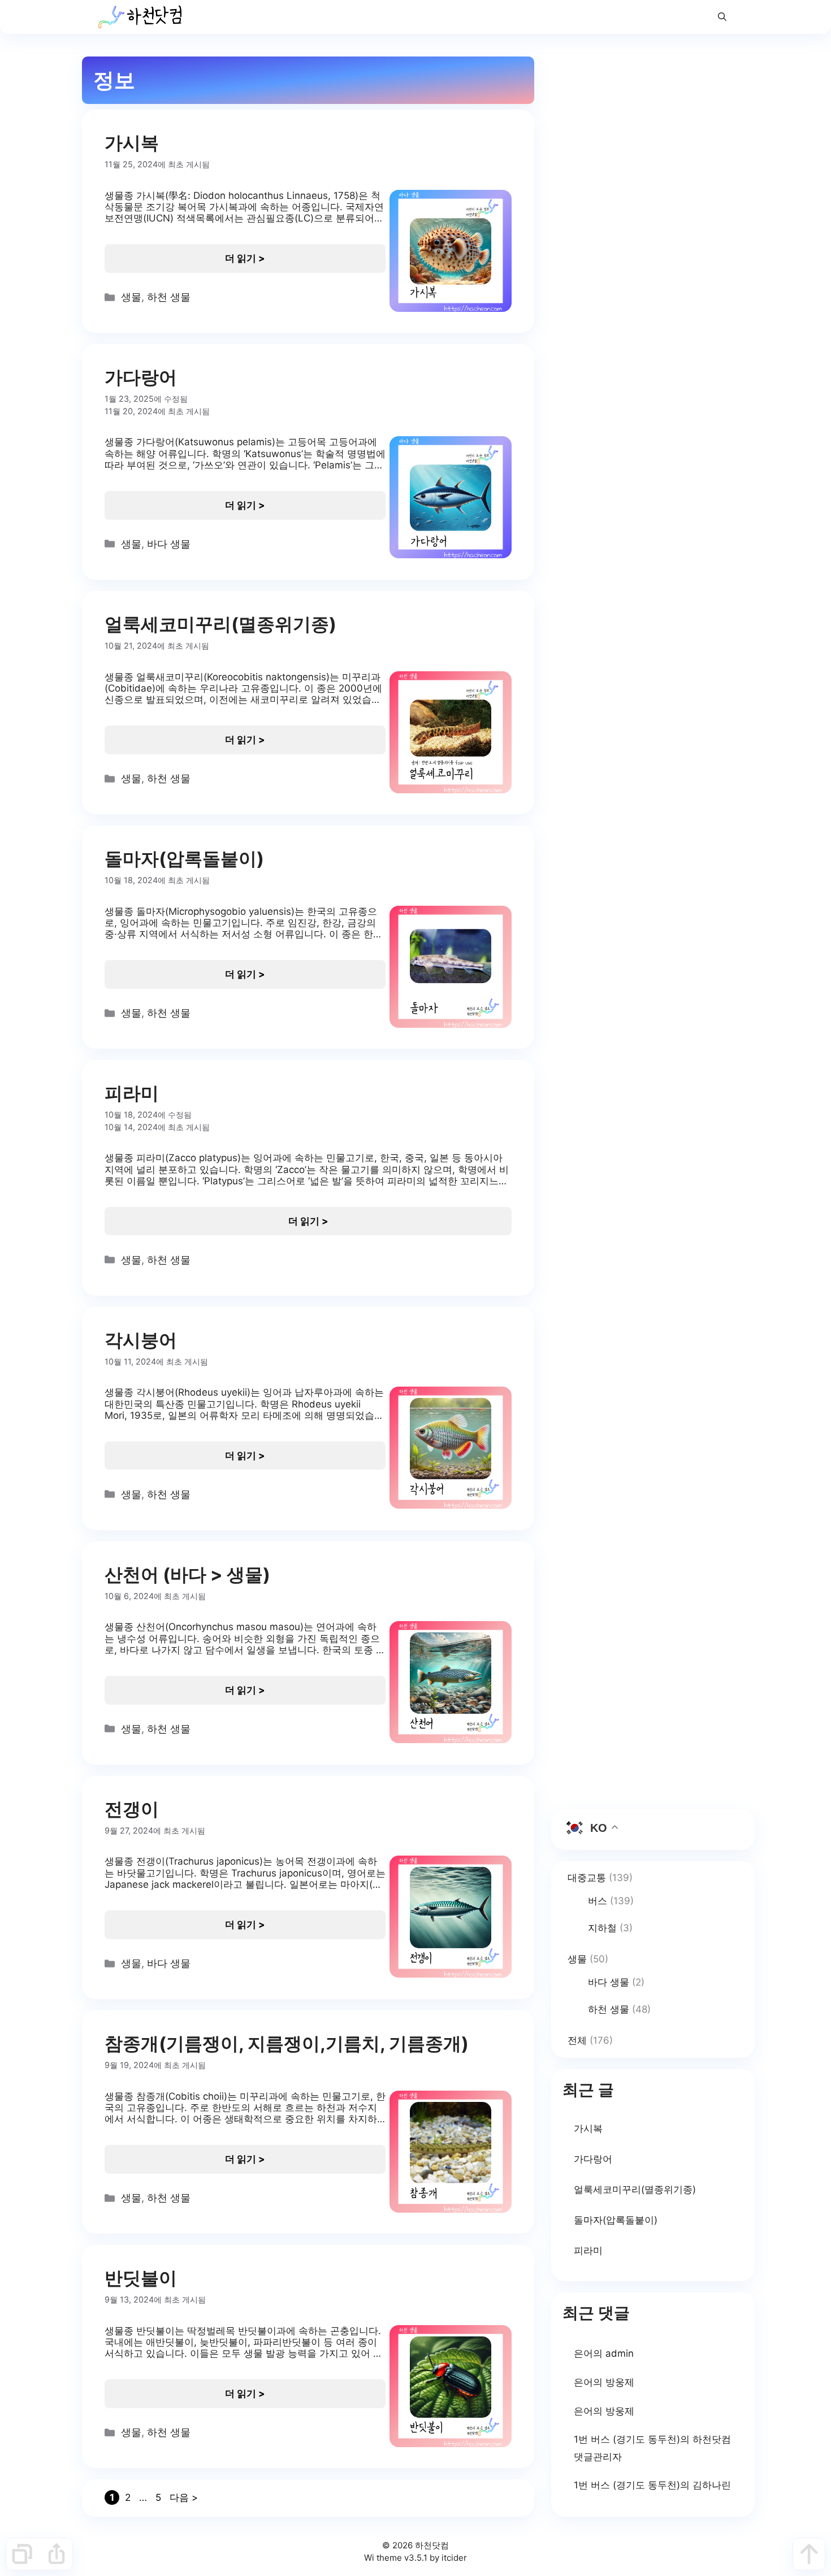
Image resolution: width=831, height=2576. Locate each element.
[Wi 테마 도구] (22, 2554)
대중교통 (587, 1878)
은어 (583, 2353)
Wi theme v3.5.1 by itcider (415, 2558)
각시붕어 (141, 1340)
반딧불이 (141, 2278)
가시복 (132, 143)
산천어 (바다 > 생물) (187, 1574)
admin (620, 2353)
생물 (131, 297)
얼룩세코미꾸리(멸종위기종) (220, 624)
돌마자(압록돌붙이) (184, 859)
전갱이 (132, 1809)
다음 (184, 2497)
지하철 (602, 1928)
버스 (598, 1901)
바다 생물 (169, 544)
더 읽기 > (245, 258)
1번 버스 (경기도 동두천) (627, 2439)
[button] (722, 17)
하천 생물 (169, 297)
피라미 (132, 1093)
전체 (577, 2040)
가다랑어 (141, 377)
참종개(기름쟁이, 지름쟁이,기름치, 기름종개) (287, 2043)
